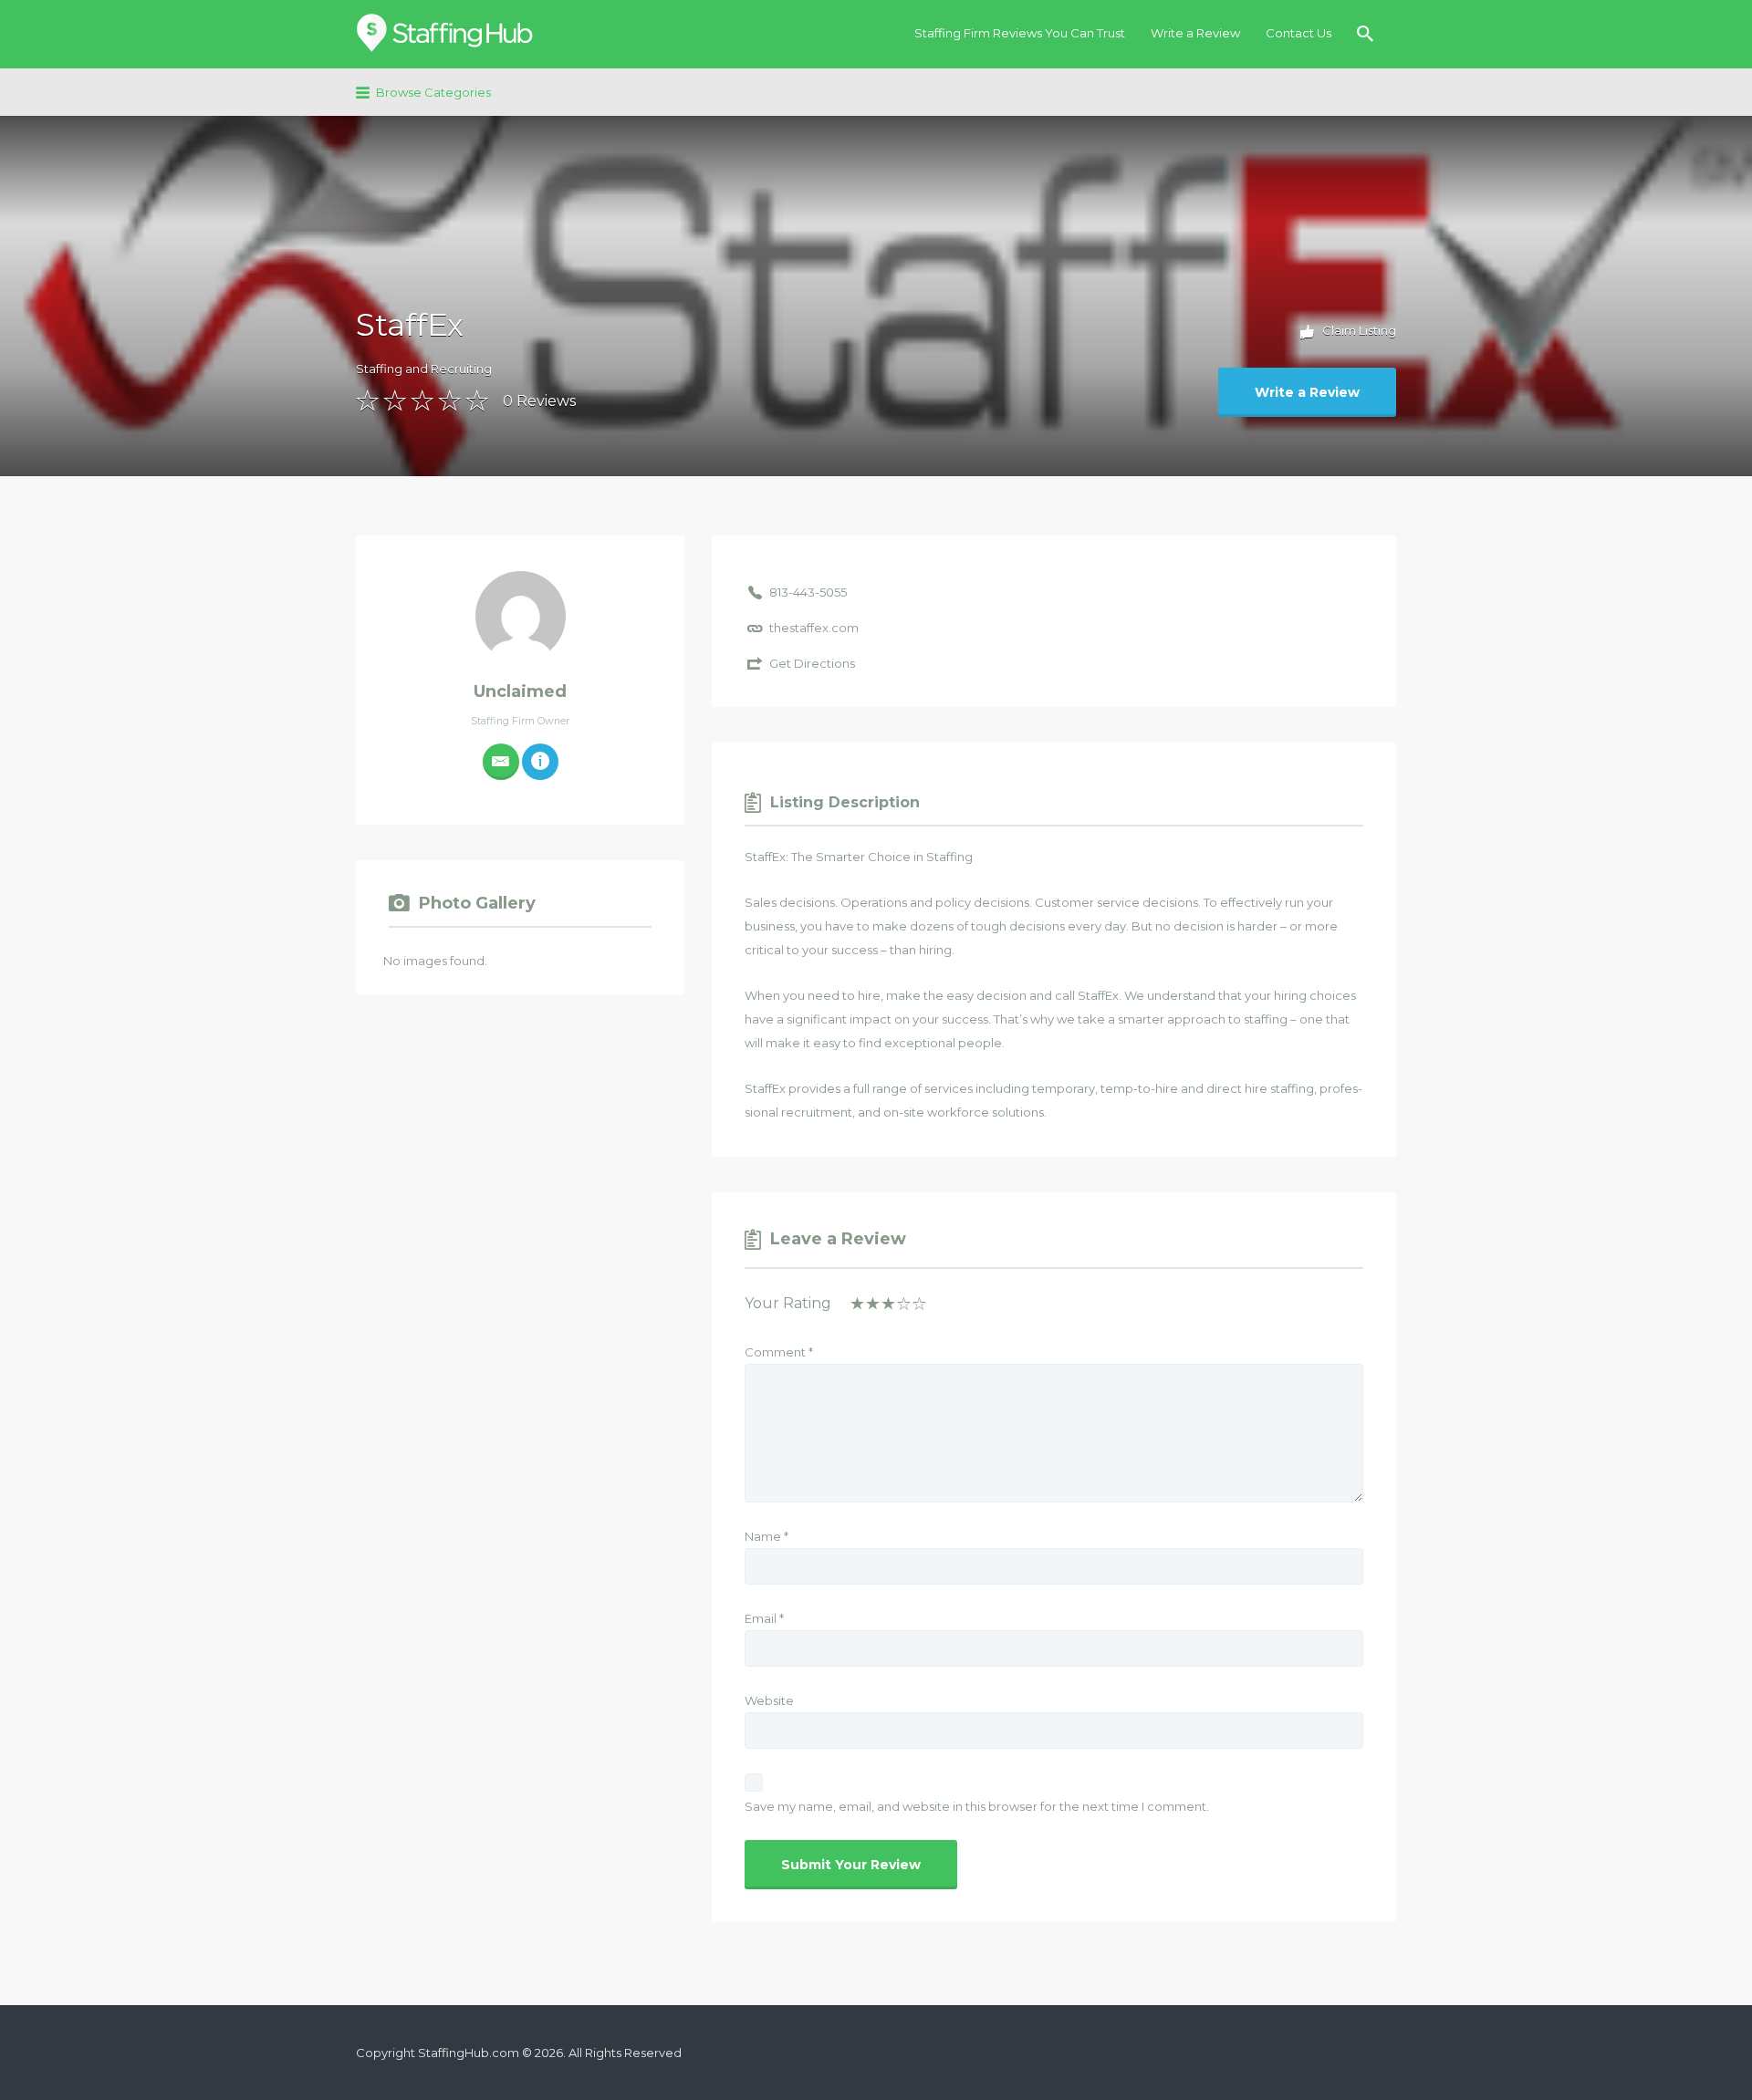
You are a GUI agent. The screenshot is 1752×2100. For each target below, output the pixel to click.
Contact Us (1298, 33)
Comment (779, 1352)
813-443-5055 (808, 592)
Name (766, 1536)
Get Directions (812, 663)
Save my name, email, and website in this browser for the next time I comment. (977, 1806)
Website (769, 1700)
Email (764, 1618)
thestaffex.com (814, 628)
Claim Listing (1358, 330)
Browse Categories (433, 92)
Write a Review (1195, 33)
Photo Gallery (477, 903)
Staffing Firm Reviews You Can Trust (1020, 33)
